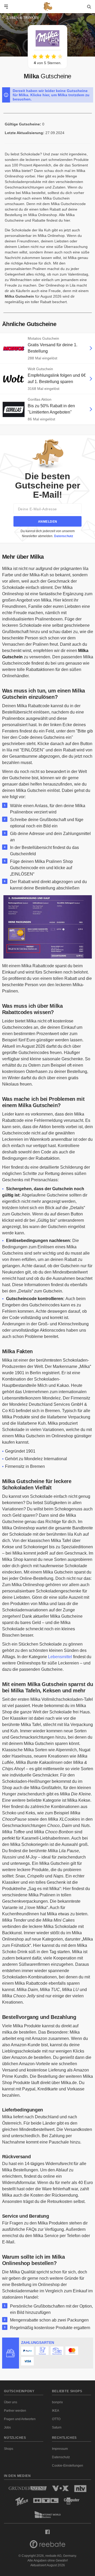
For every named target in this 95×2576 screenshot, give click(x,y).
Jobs (7, 2427)
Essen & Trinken (23, 18)
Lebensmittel (60, 1657)
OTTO (56, 2419)
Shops (9, 2449)
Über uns (11, 2402)
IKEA (56, 2411)
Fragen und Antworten (20, 2419)
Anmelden (48, 522)
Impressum (60, 2449)
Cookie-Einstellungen (68, 2466)
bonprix (57, 2402)
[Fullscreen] (48, 955)
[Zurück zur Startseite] (47, 7)
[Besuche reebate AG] (47, 2546)
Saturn (57, 2427)
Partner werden (15, 2411)
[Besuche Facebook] (47, 2532)
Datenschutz (64, 536)
